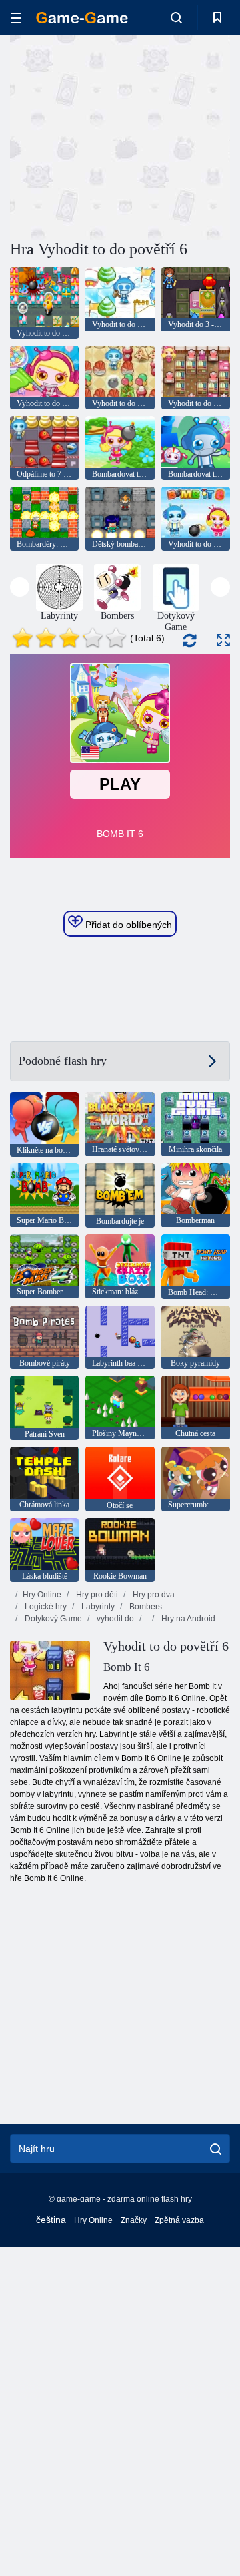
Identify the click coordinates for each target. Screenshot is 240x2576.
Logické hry (45, 1607)
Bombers (145, 1607)
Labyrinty (97, 1607)
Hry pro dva (153, 1595)
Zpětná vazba (179, 2220)
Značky (134, 2220)
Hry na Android (187, 1619)
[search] (216, 2149)
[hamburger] (16, 18)
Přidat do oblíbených (127, 925)
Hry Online (42, 1595)
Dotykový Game (52, 1619)
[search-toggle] (176, 17)
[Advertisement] (180, 135)
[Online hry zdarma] (82, 18)
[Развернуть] (223, 640)
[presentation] (20, 587)
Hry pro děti (96, 1595)
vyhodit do (114, 1619)
